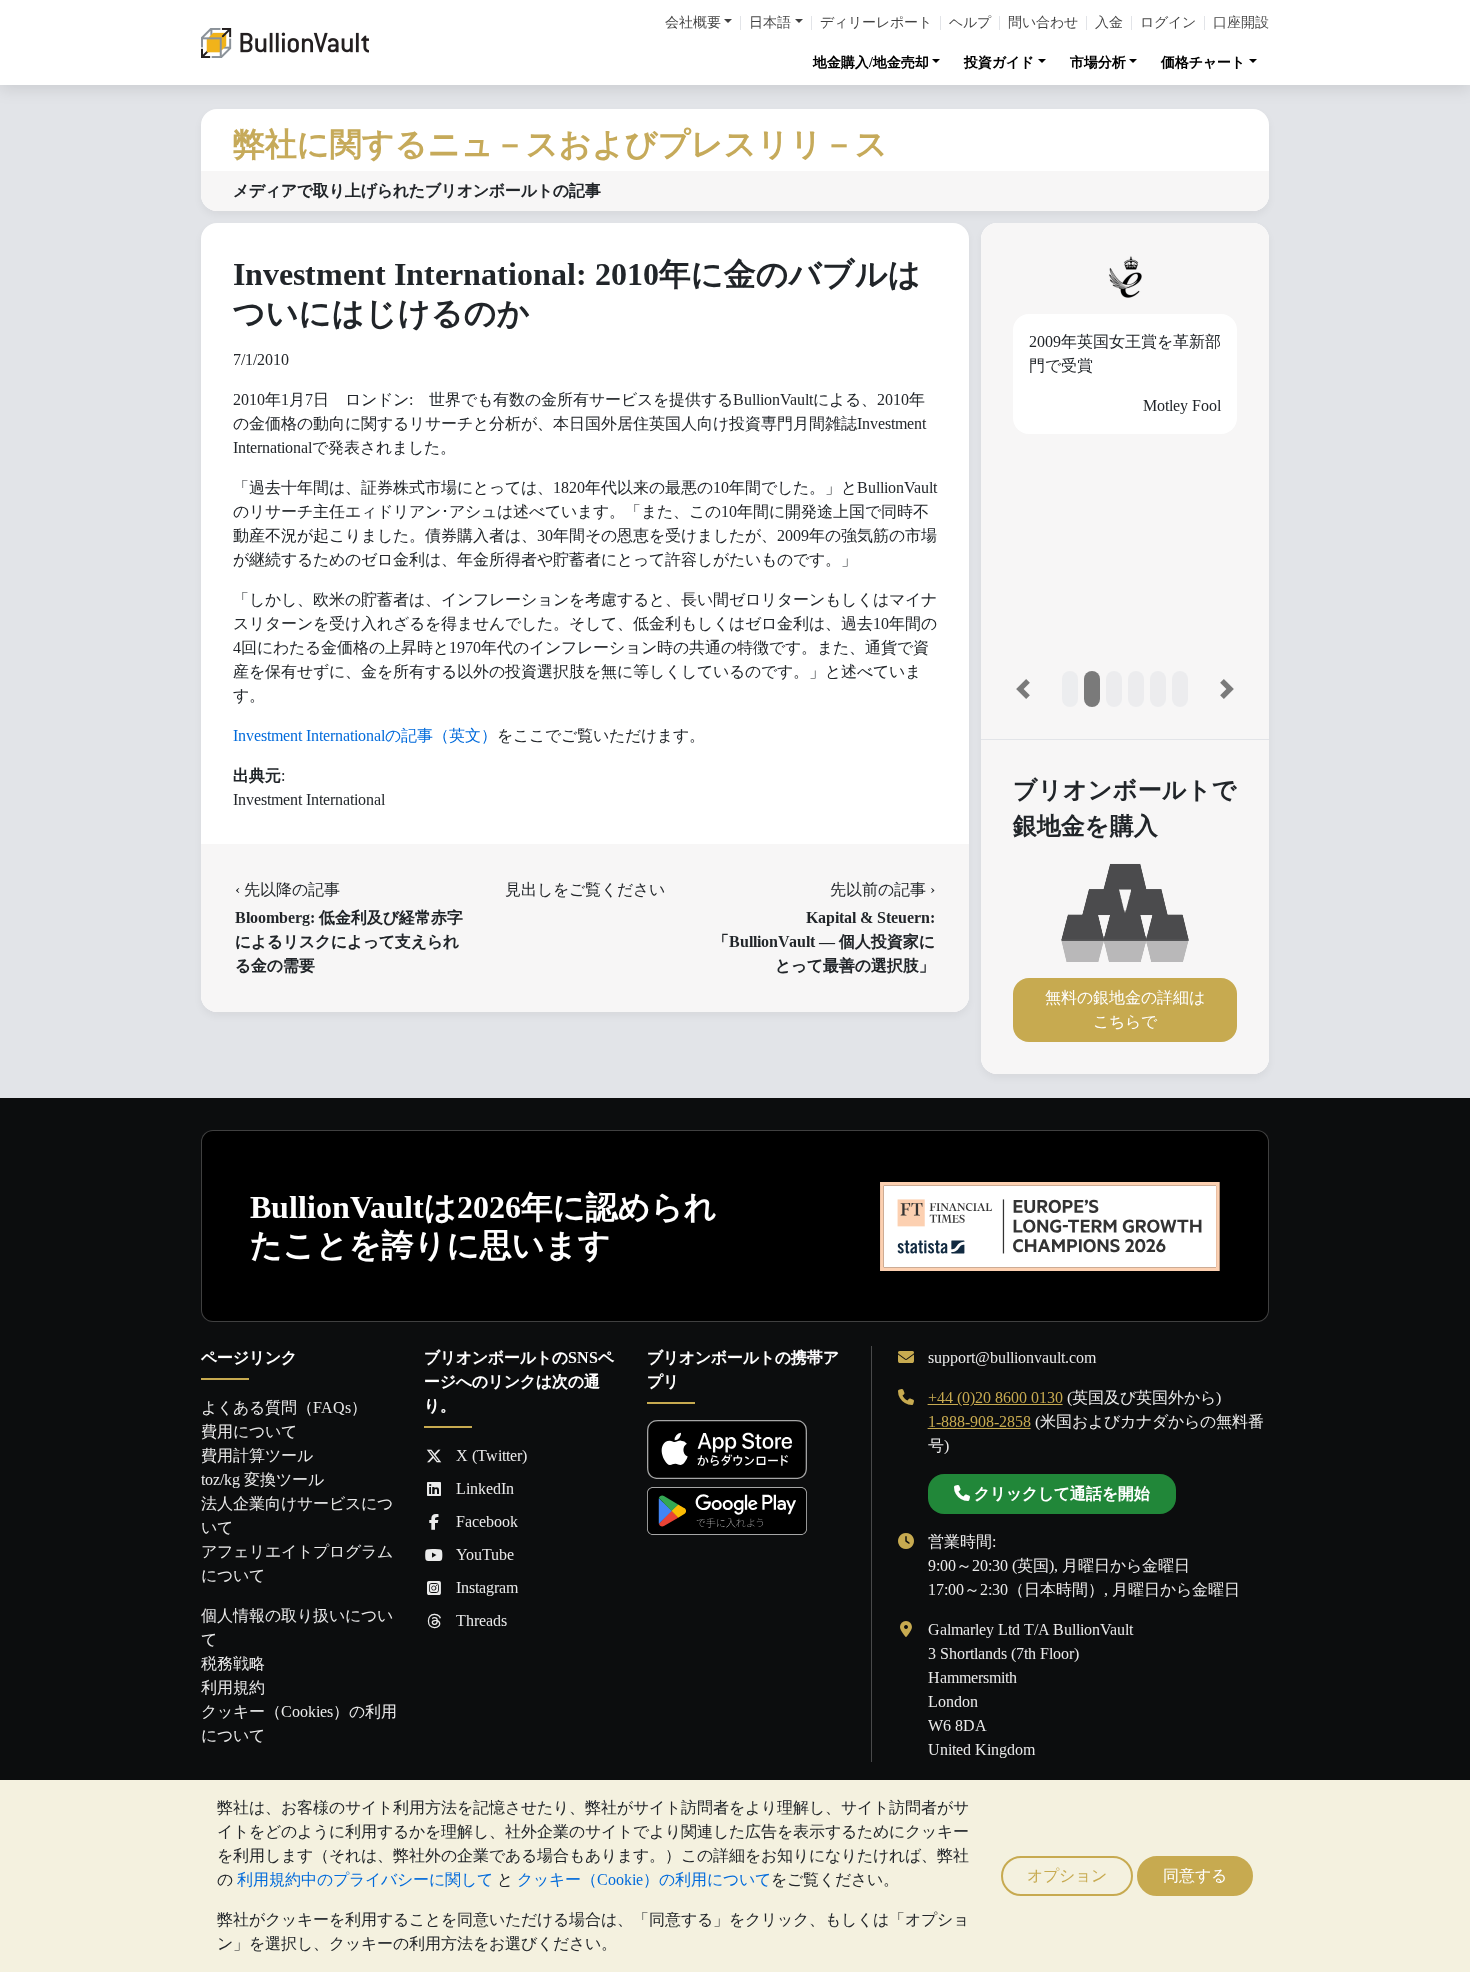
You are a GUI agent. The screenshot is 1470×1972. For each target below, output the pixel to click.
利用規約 (233, 1687)
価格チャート (1203, 62)
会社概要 (693, 23)
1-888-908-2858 (979, 1421)
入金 (1109, 23)
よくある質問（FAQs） (284, 1407)
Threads (481, 1620)
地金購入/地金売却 (871, 62)
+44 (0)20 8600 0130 (995, 1397)
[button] (1023, 689)
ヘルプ (970, 23)
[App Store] (727, 1449)
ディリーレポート (876, 23)
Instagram (487, 1587)
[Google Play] (727, 1510)
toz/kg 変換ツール (262, 1479)
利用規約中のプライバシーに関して (365, 1879)
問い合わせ (1043, 23)
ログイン (1168, 23)
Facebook (487, 1521)
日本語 (770, 23)
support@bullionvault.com (1012, 1357)
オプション (1067, 1875)
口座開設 (1241, 23)
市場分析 (1098, 62)
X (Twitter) (491, 1455)
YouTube (485, 1554)
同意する (1195, 1875)
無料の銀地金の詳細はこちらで (1125, 1009)
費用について (249, 1431)
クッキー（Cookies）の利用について (299, 1723)
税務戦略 (233, 1663)
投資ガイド (999, 62)
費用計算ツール (257, 1455)
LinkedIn (485, 1488)
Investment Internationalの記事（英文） (365, 735)
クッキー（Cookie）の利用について (644, 1879)
